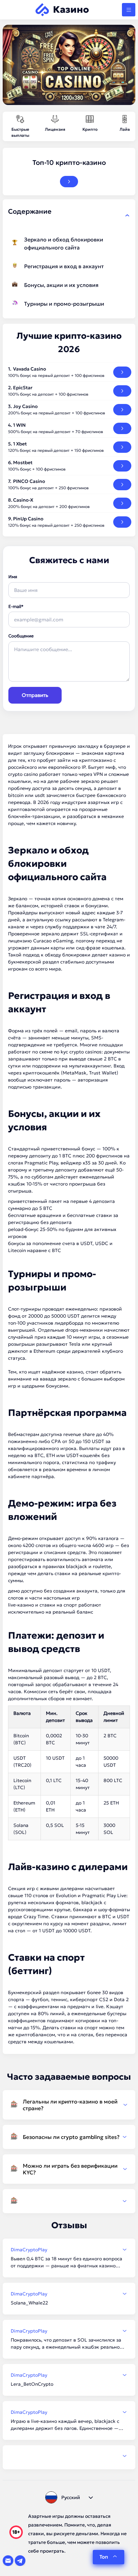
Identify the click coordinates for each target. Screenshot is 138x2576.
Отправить (35, 695)
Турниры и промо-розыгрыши (64, 304)
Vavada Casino (30, 369)
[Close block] (127, 215)
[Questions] (69, 2201)
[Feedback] (69, 2456)
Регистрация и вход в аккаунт (64, 266)
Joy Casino (25, 406)
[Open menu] (129, 10)
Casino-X (23, 500)
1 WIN (19, 425)
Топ (104, 2557)
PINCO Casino (29, 481)
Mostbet (23, 462)
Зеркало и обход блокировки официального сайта (64, 243)
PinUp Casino (28, 519)
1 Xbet (20, 444)
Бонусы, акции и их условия (61, 285)
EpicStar (23, 388)
